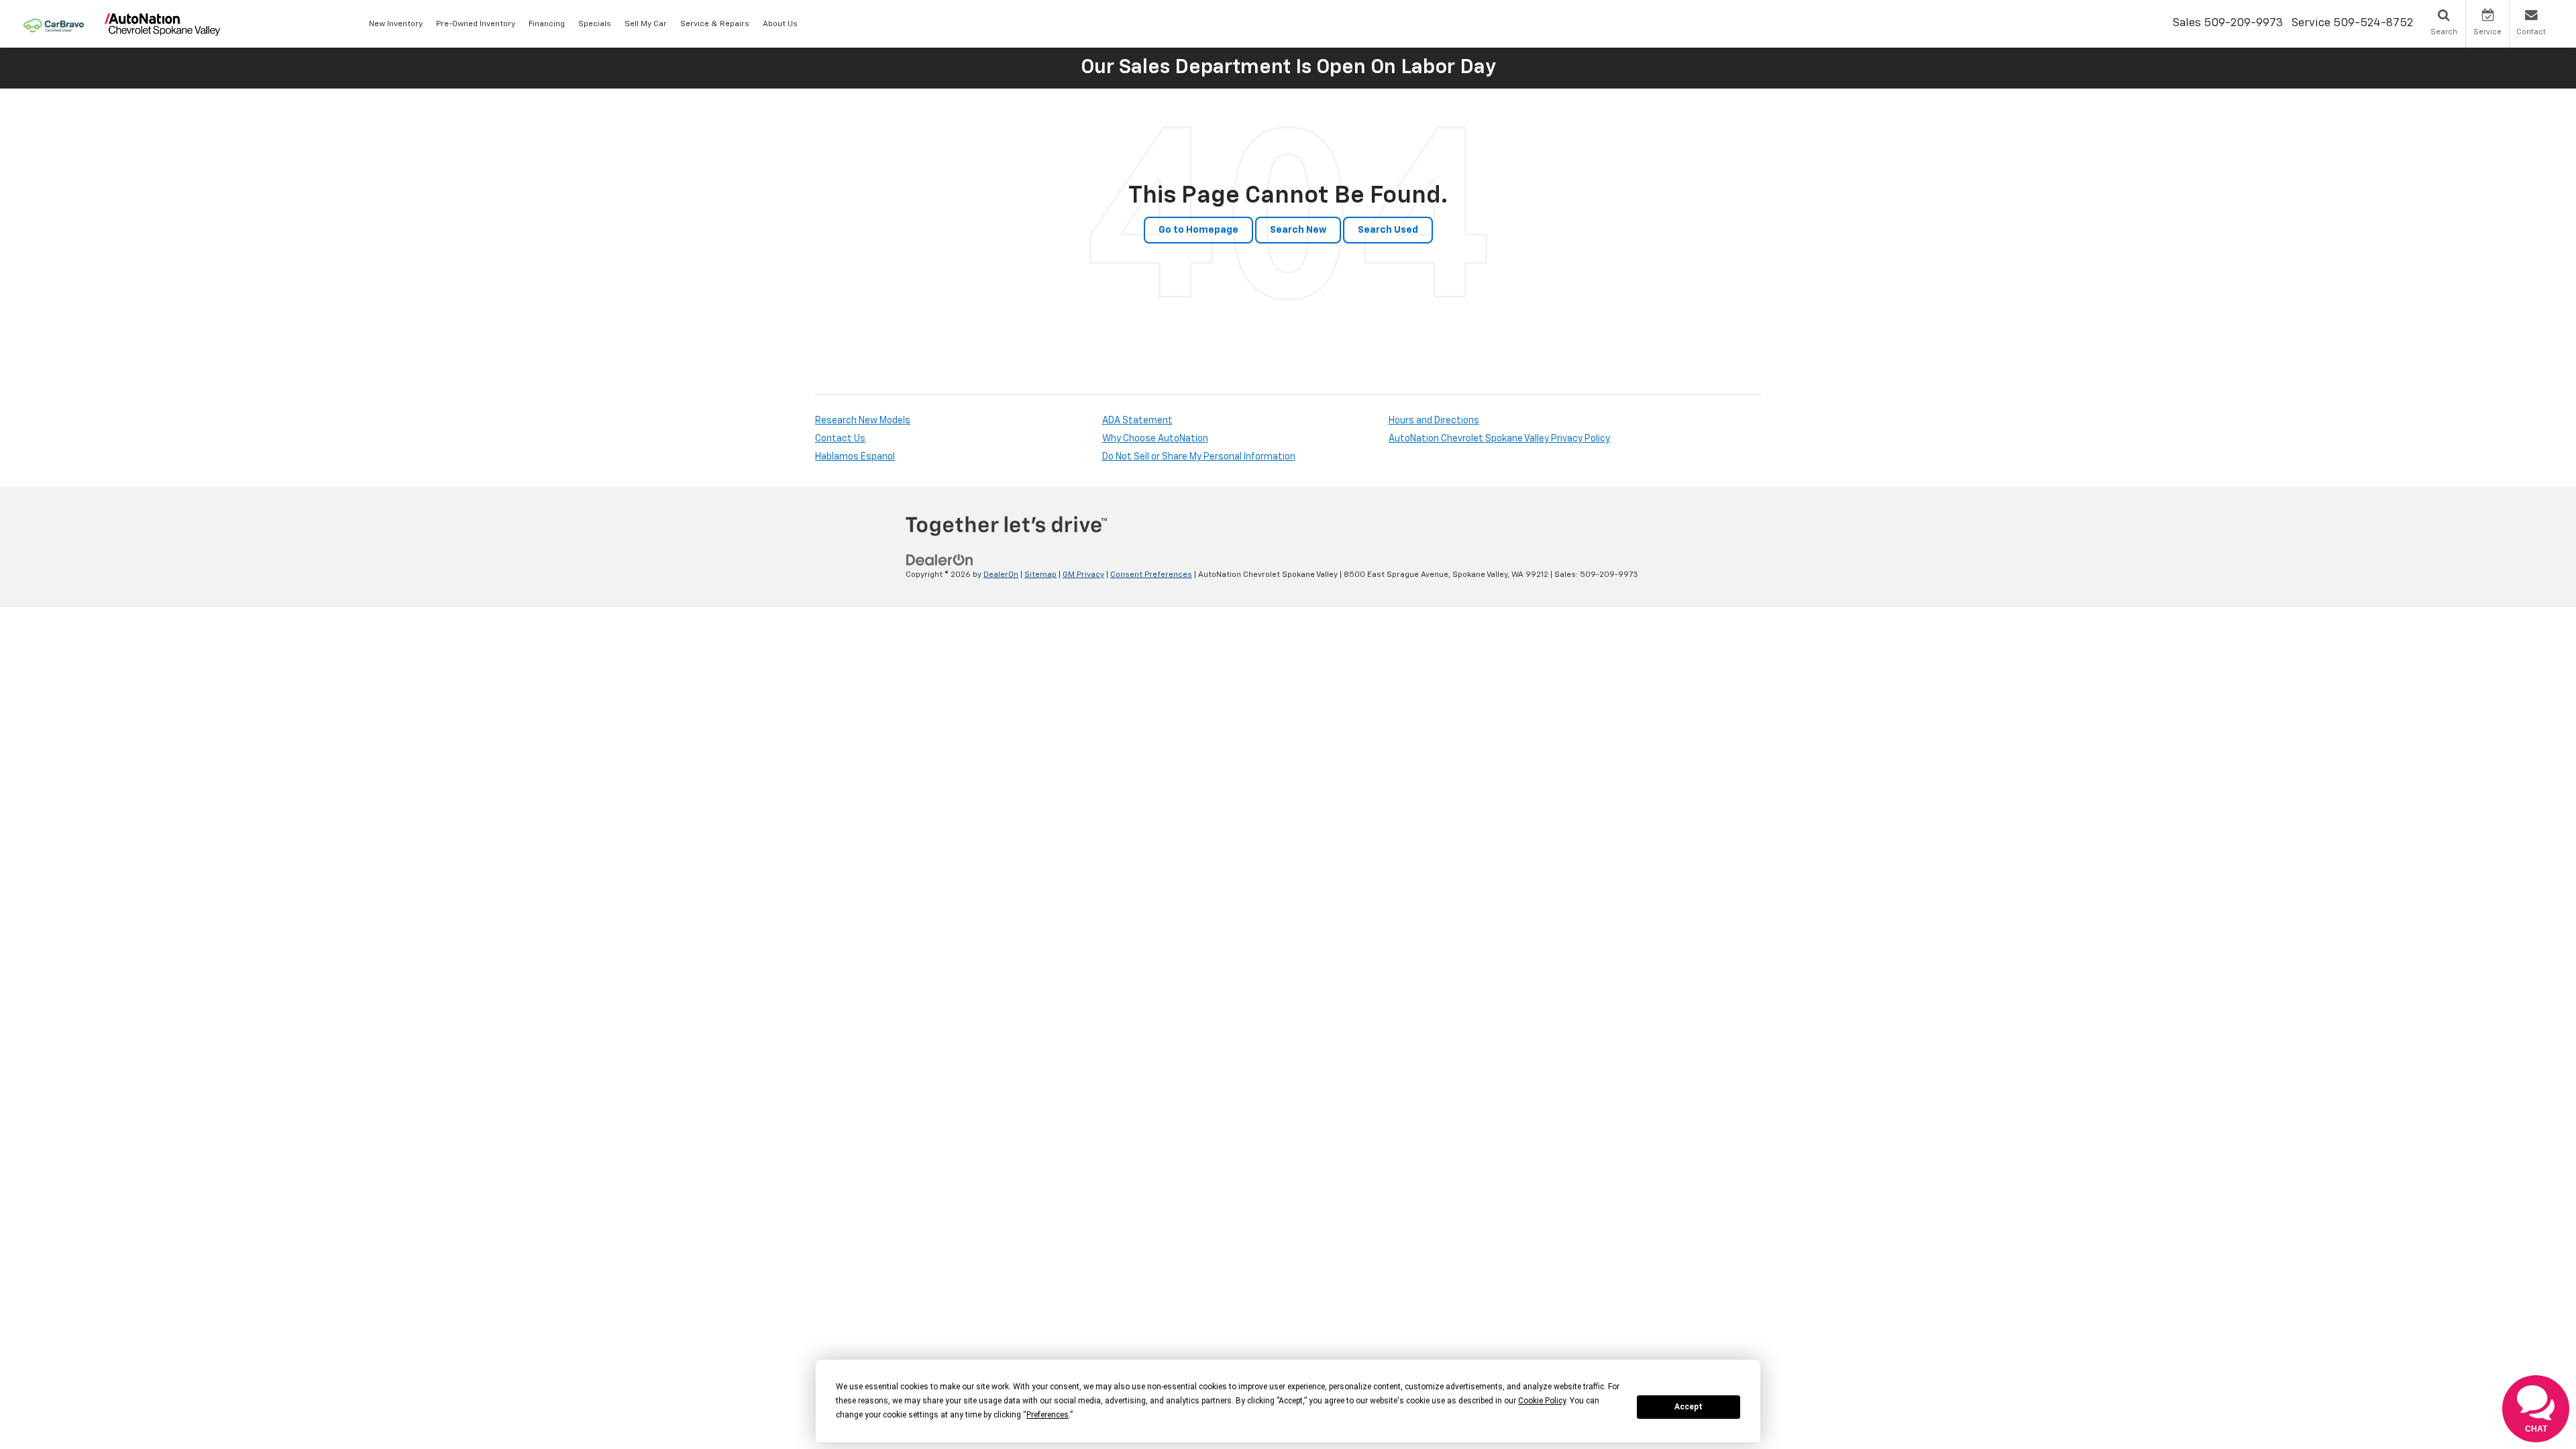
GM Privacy (1083, 575)
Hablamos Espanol (855, 457)
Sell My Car (646, 24)
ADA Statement (1137, 421)
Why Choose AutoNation (1155, 439)
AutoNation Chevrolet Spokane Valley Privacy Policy (1499, 439)
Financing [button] (547, 24)
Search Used (1388, 230)
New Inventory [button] (396, 24)
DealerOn (1001, 575)
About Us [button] (780, 24)
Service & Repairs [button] (715, 24)
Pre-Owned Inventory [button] (476, 24)
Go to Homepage (1198, 230)
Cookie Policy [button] (1542, 1401)
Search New (1298, 230)
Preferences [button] (1048, 1415)
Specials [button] (595, 24)
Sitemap (1040, 575)
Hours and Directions (1434, 421)
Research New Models (863, 421)
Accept (1688, 1407)
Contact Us (840, 439)
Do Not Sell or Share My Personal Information (1199, 457)
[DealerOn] (940, 560)
